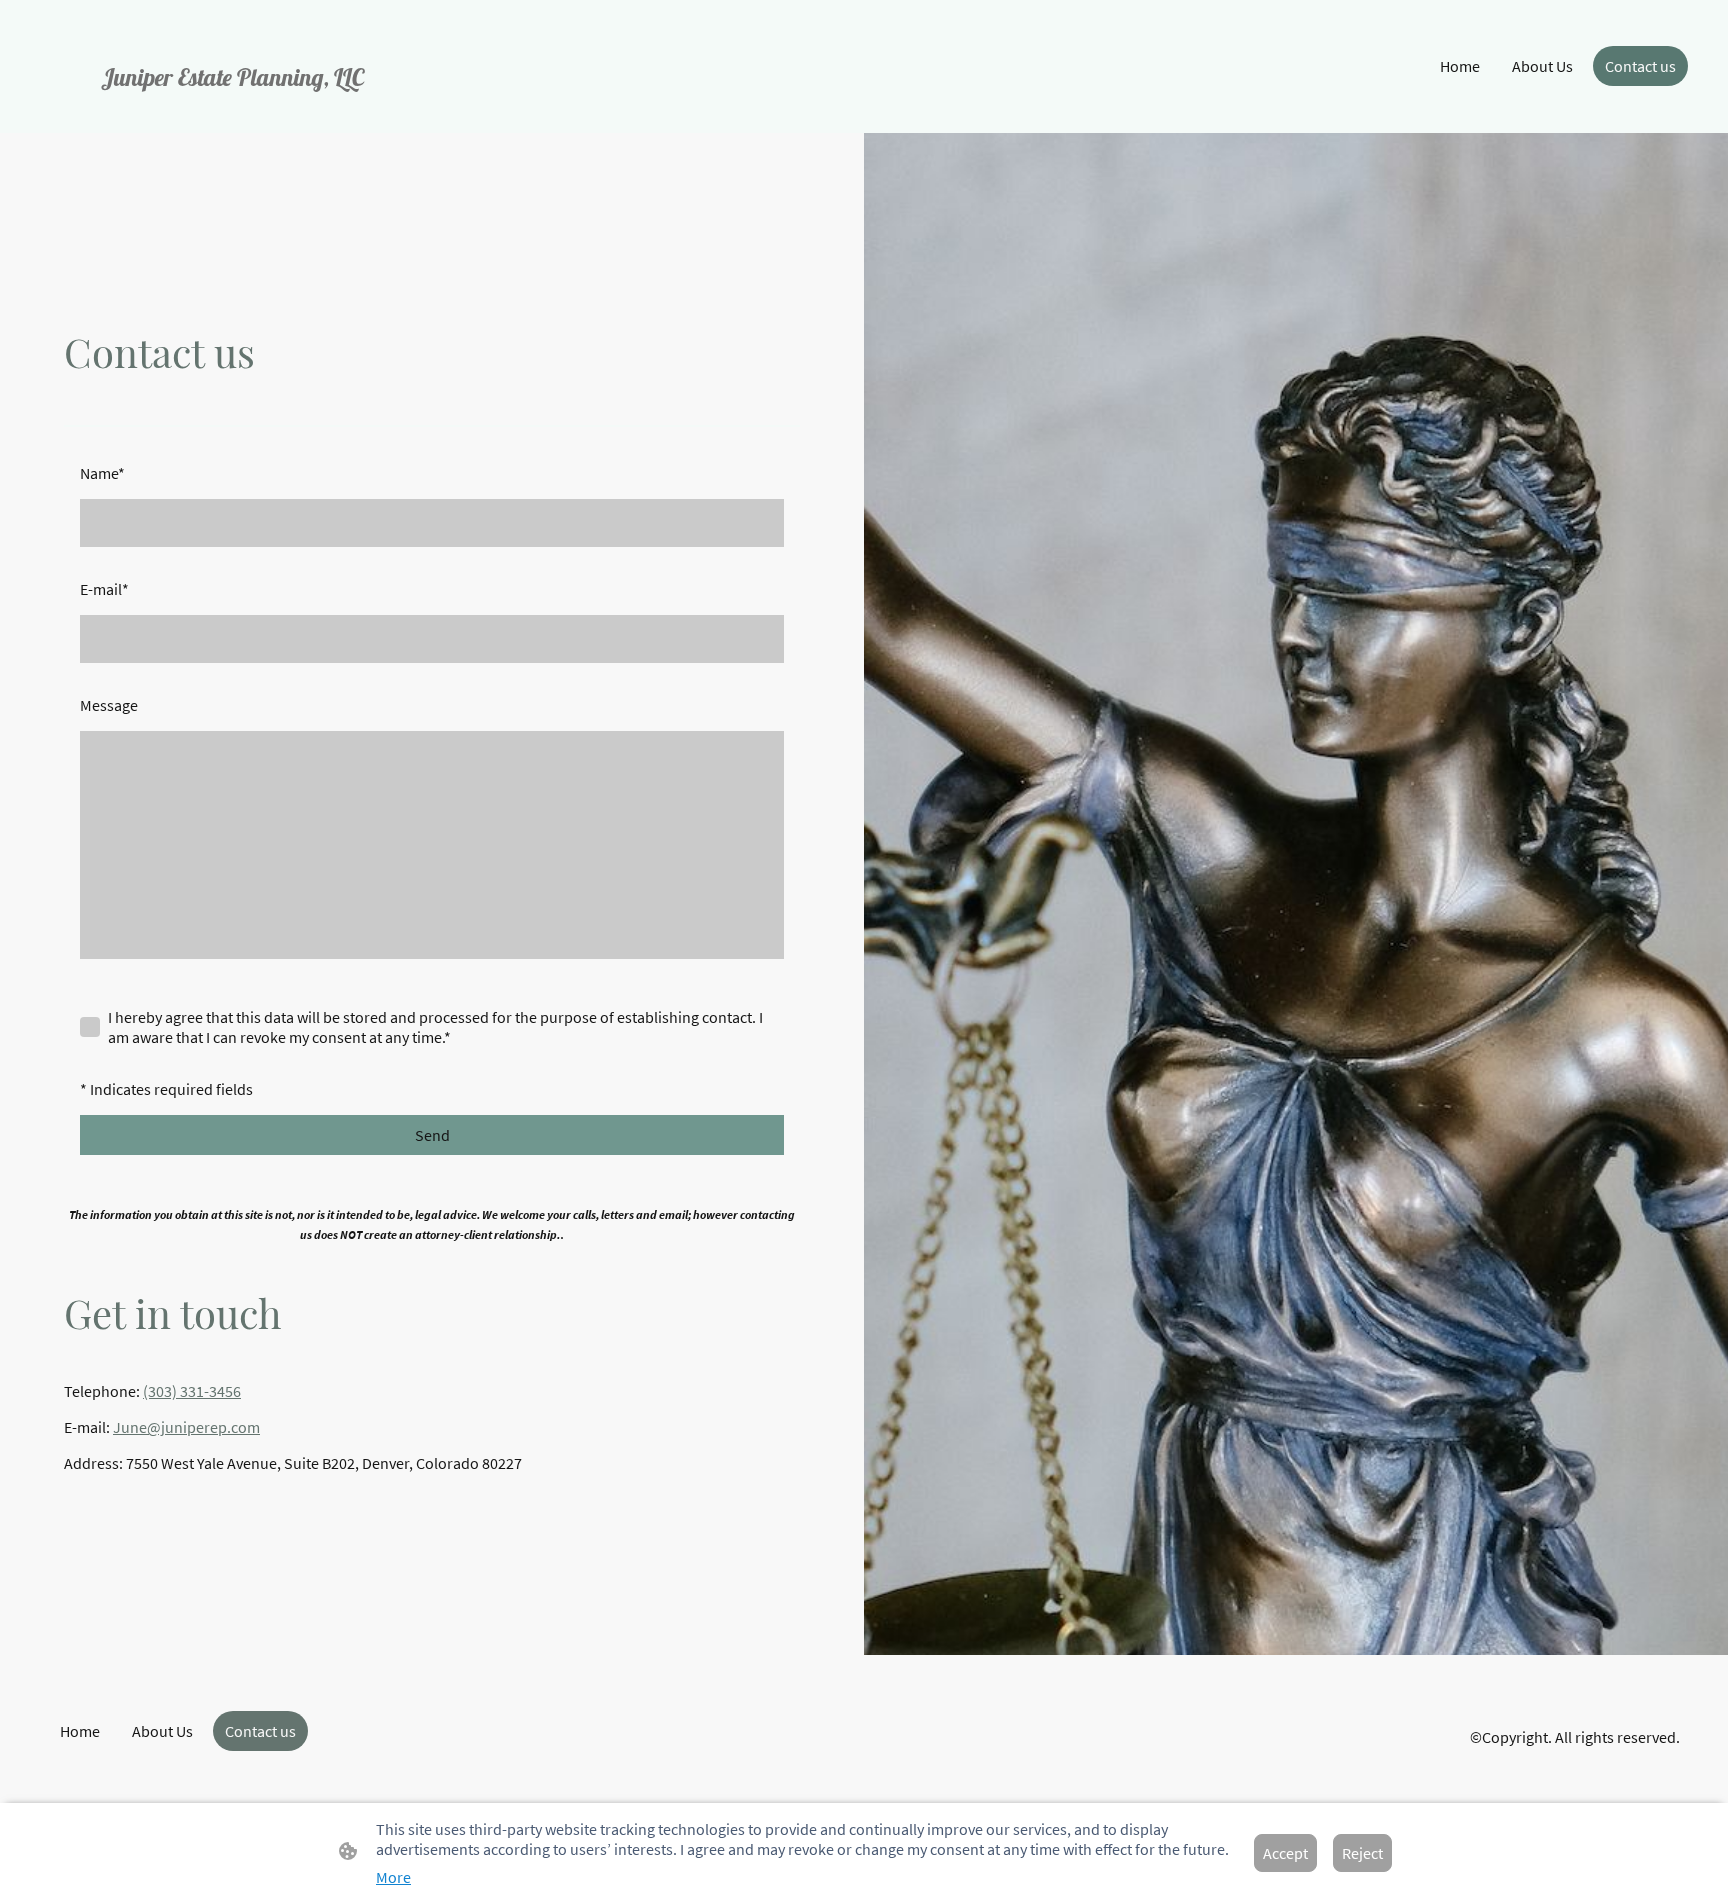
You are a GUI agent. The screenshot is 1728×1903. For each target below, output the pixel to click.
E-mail (104, 589)
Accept (1285, 1853)
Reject (1362, 1853)
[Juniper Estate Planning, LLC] (298, 104)
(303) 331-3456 (192, 1391)
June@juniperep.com (186, 1427)
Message (109, 705)
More (393, 1877)
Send (432, 1135)
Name (102, 473)
